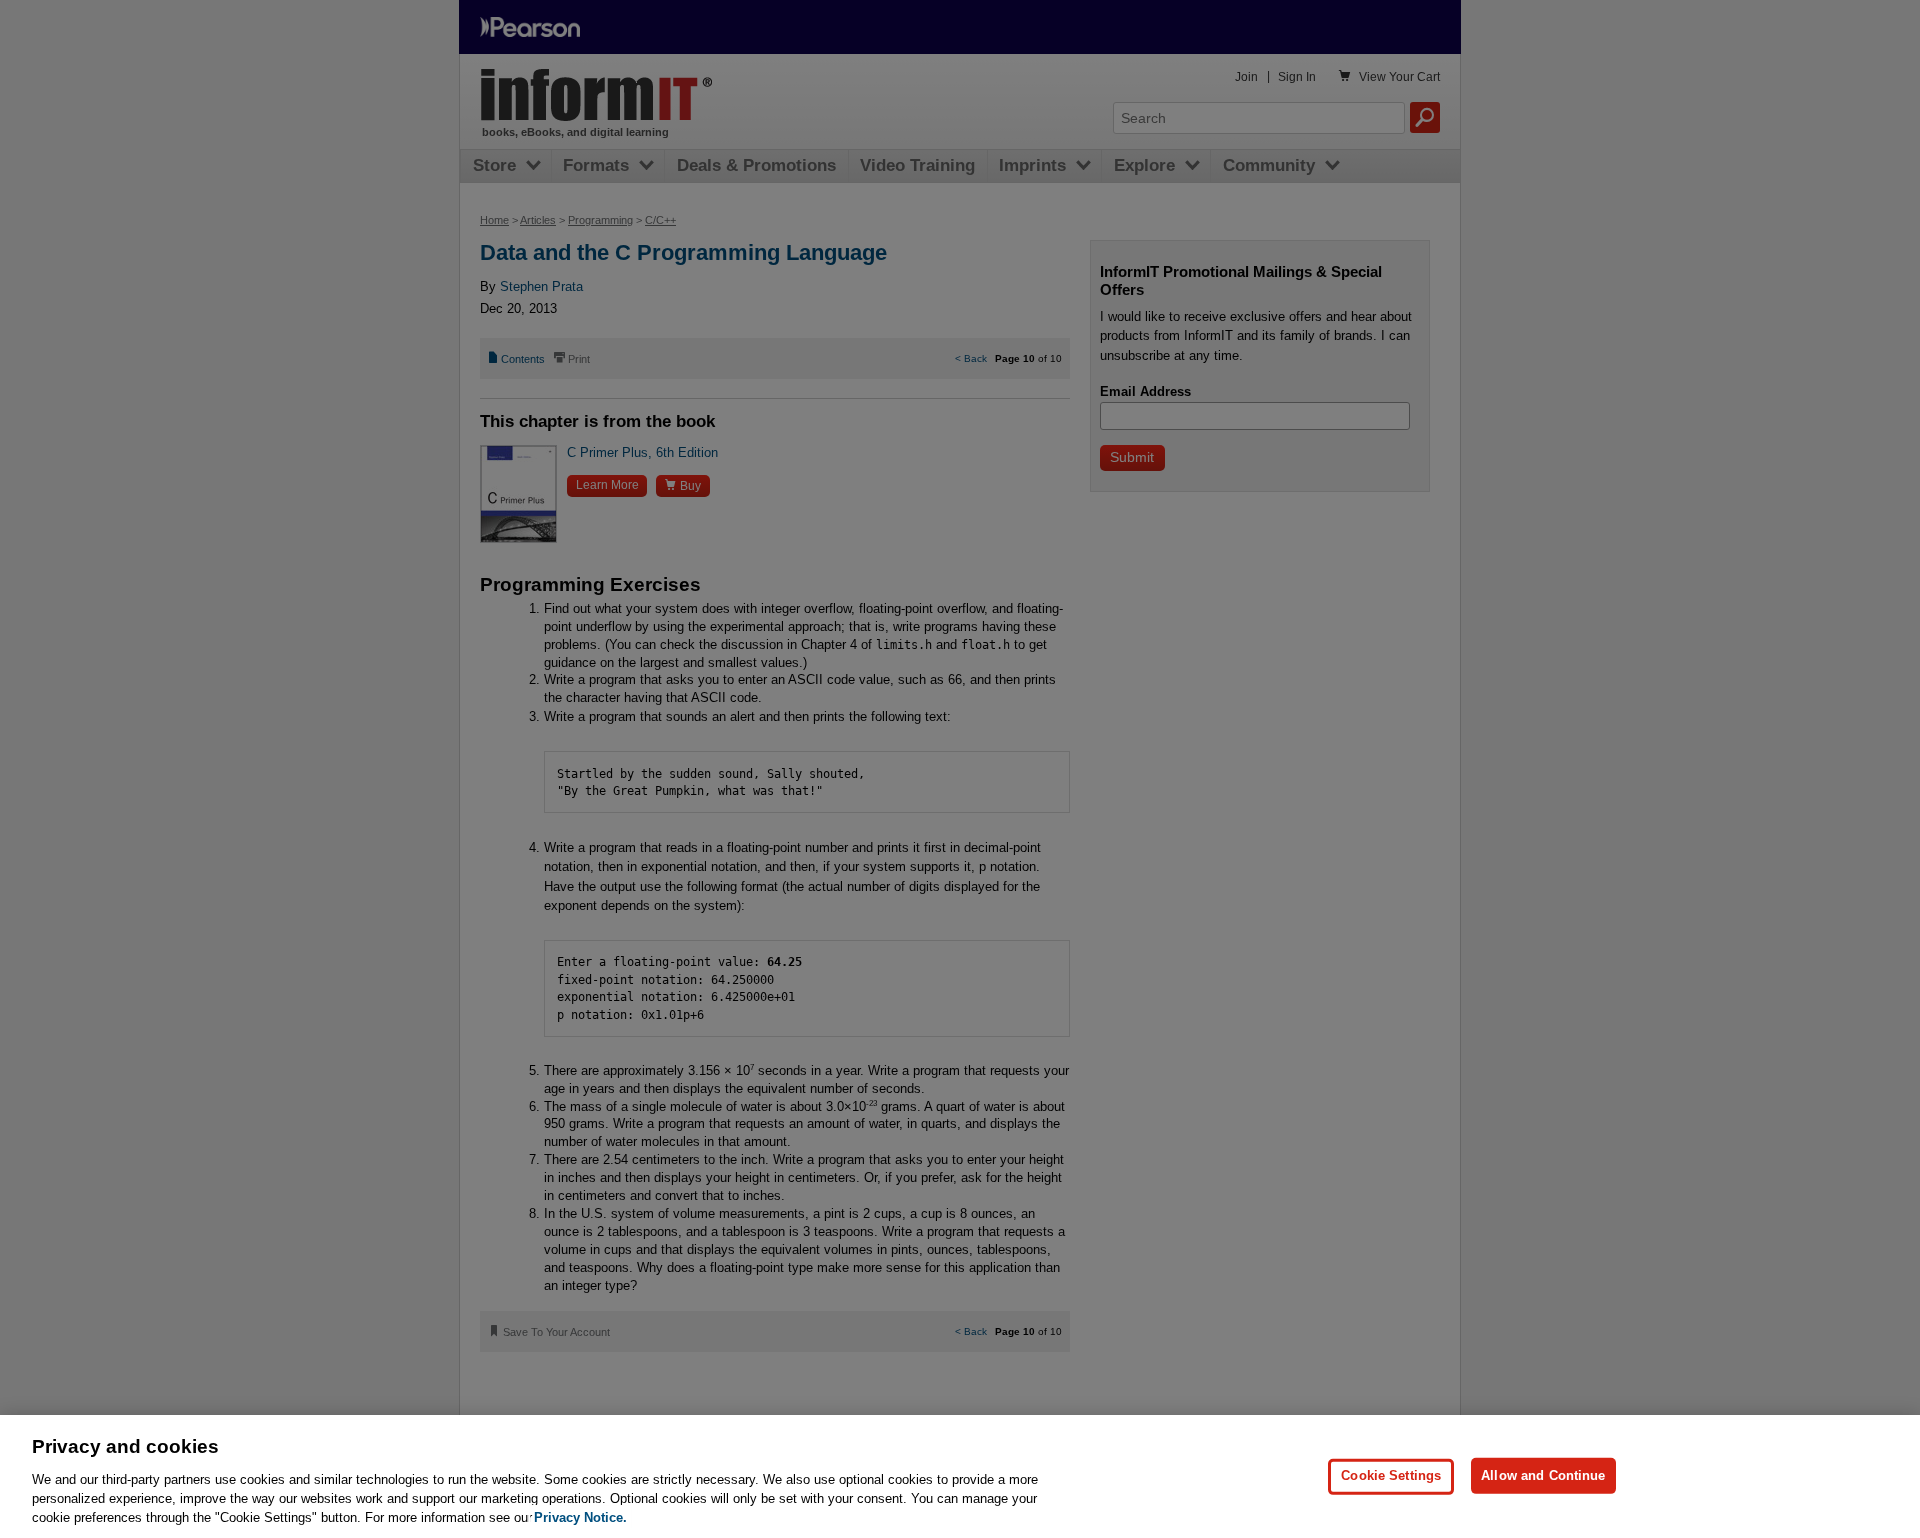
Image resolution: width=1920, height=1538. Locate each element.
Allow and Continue (1543, 1475)
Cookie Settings (1391, 1475)
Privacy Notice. (580, 1517)
